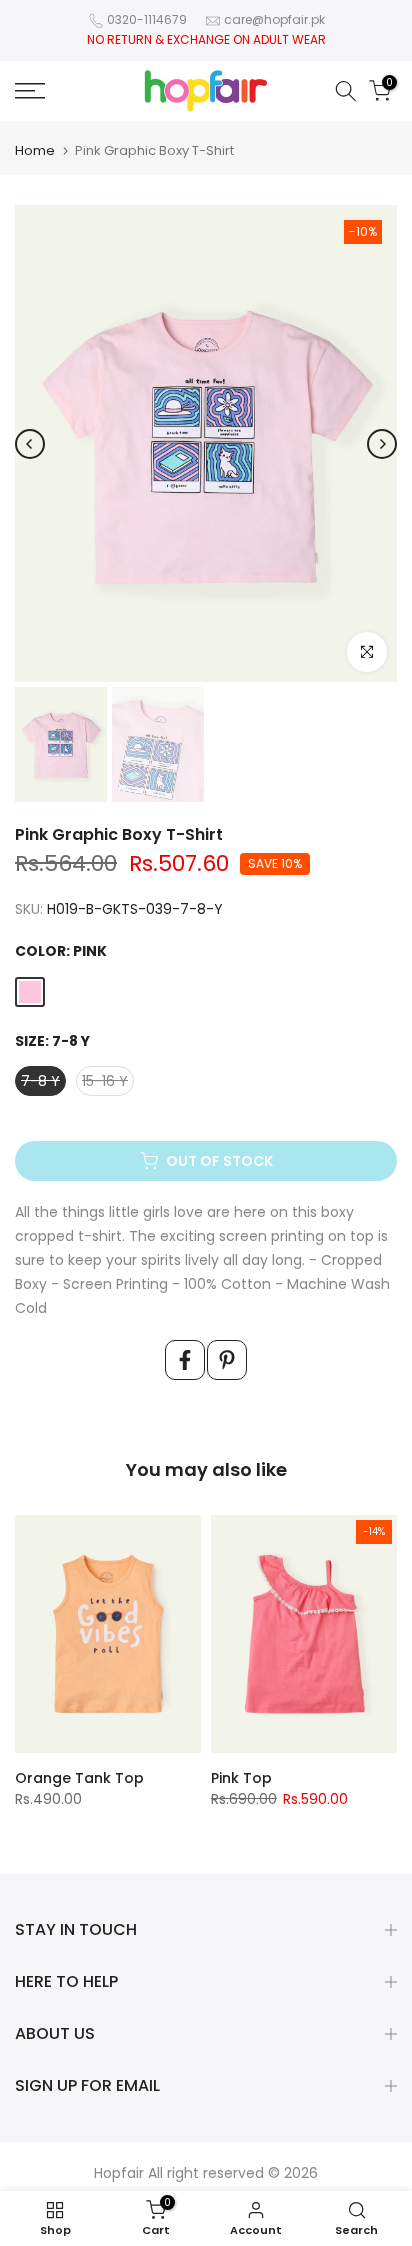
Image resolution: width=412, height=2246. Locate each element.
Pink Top (241, 1778)
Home (35, 150)
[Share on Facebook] (185, 1360)
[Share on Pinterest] (227, 1360)
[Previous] (30, 444)
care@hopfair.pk (274, 19)
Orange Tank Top (79, 1778)
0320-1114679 (147, 19)
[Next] (382, 444)
